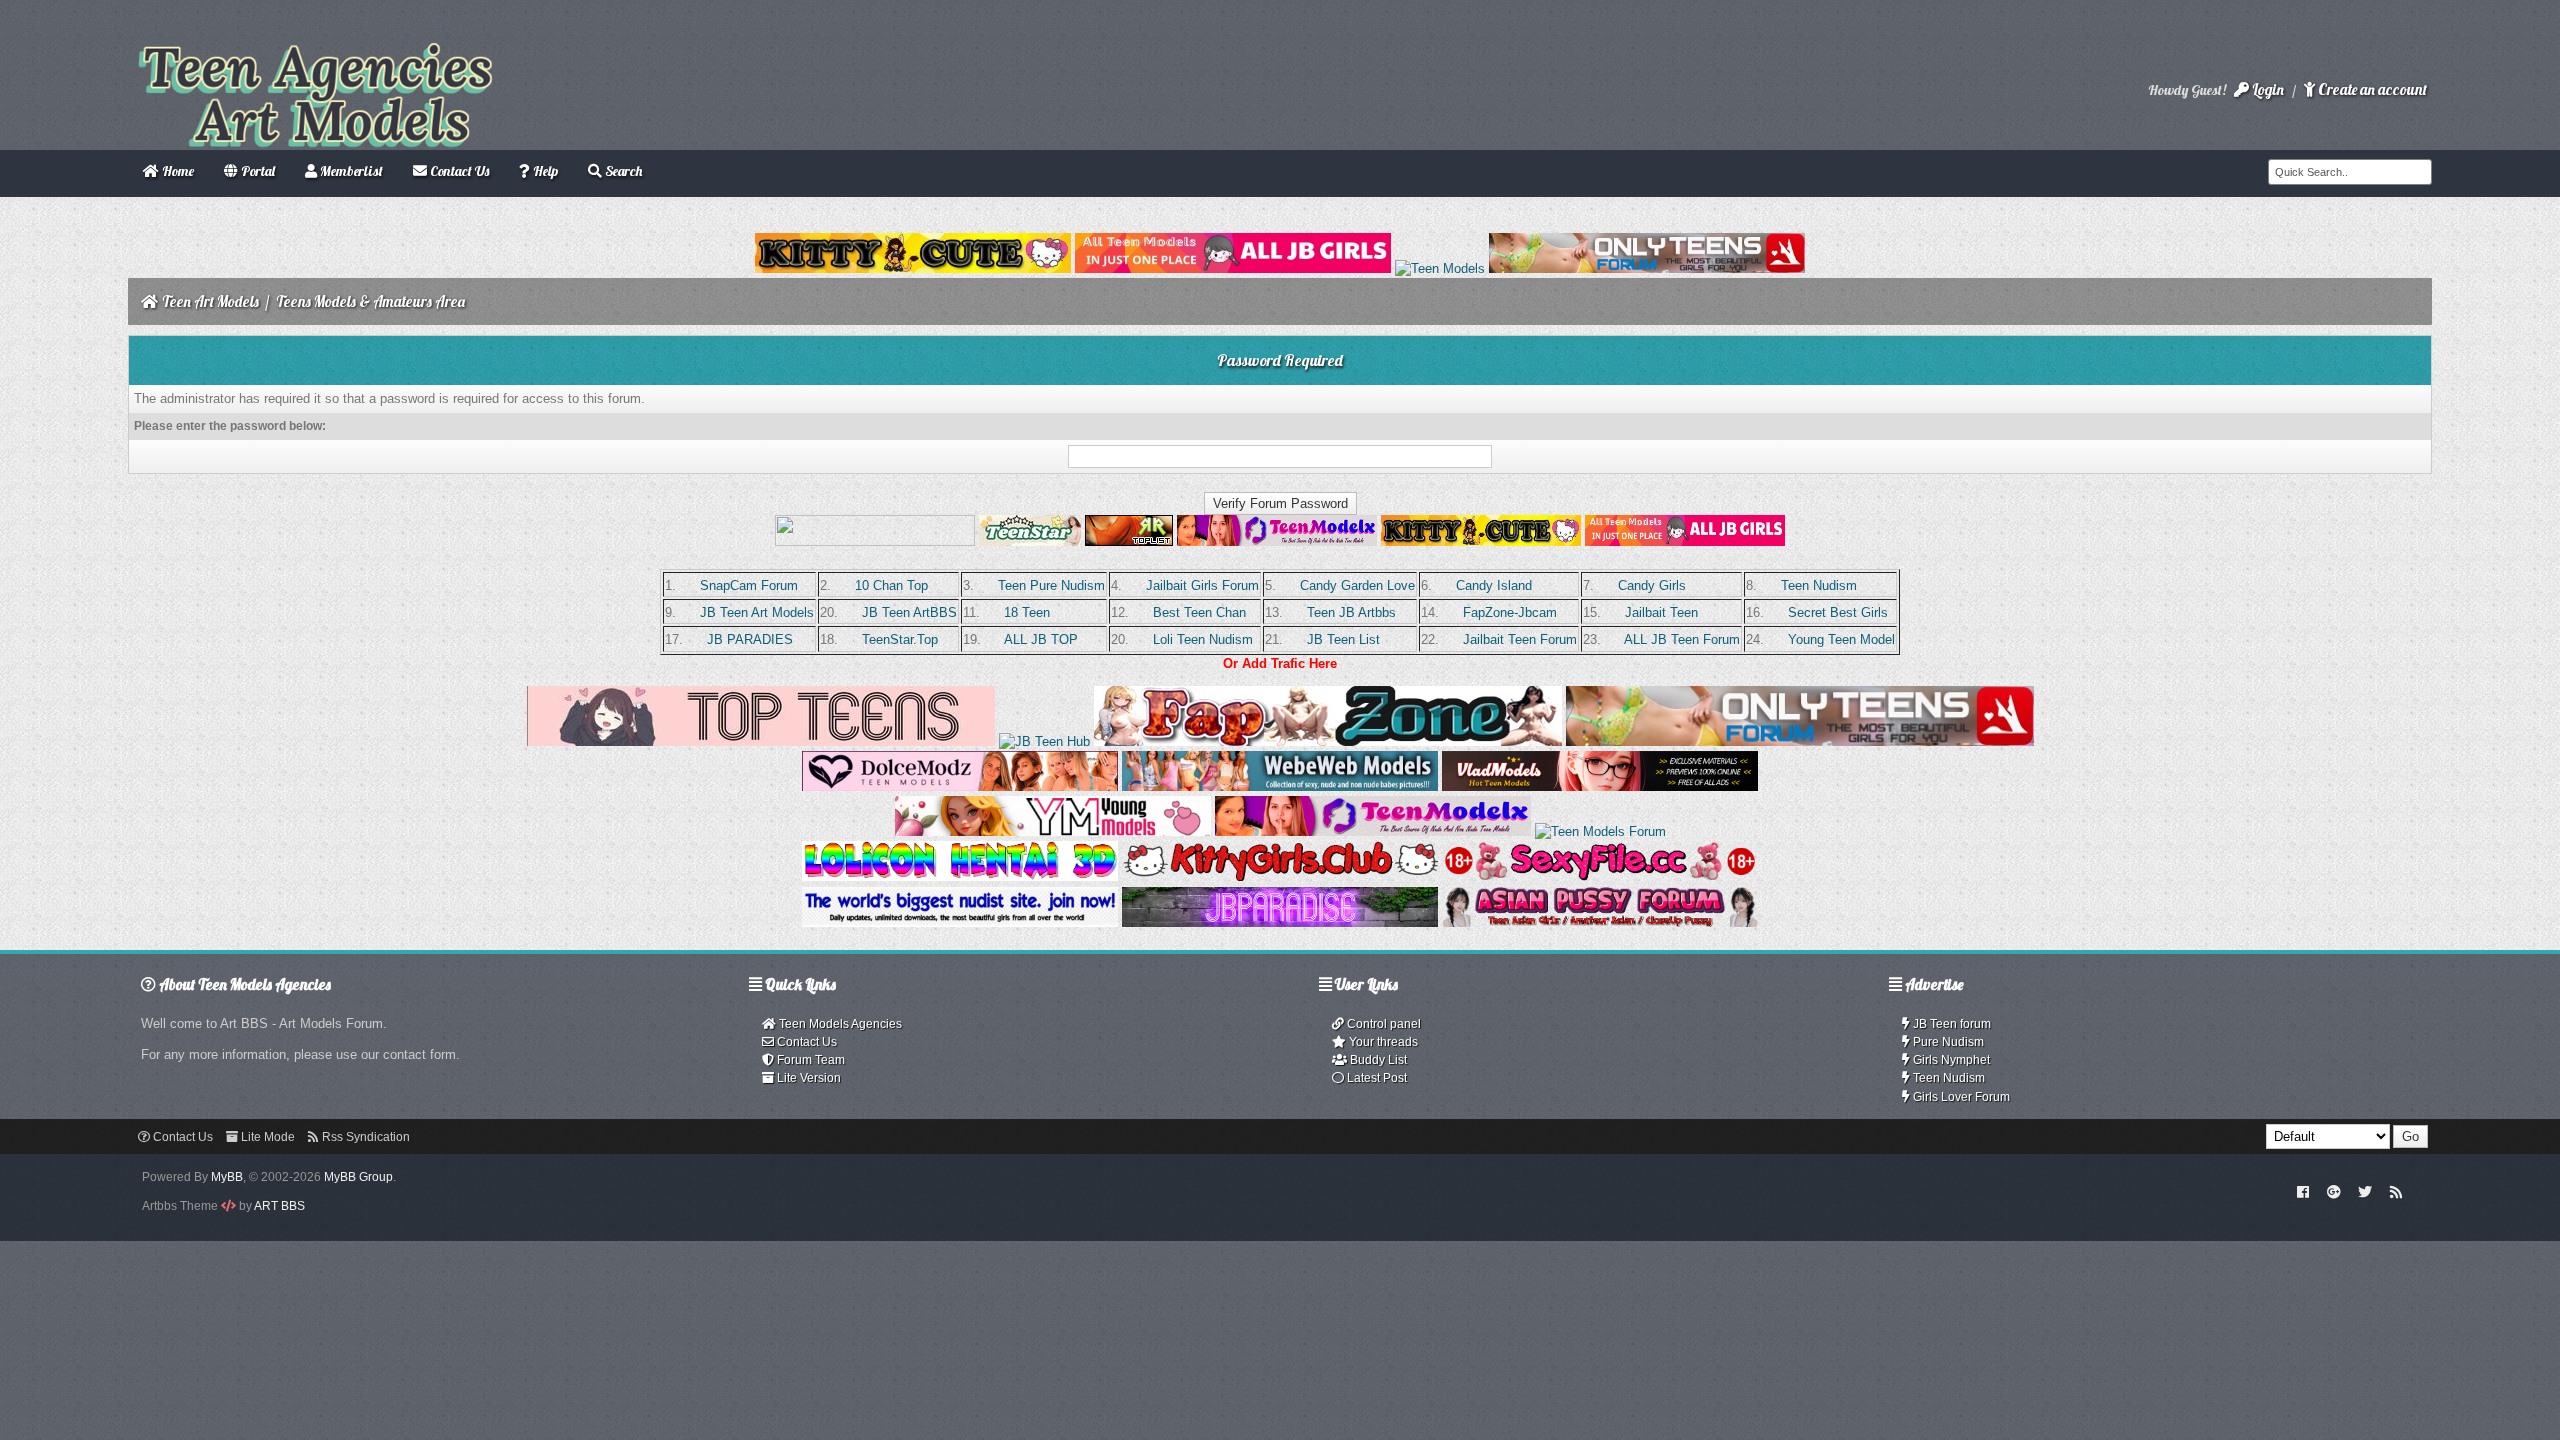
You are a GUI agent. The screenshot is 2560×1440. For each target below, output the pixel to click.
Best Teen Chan (1199, 612)
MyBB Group (358, 1177)
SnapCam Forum (749, 585)
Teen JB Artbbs (1351, 612)
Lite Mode (266, 1137)
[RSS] (2396, 1191)
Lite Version (807, 1078)
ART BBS (279, 1206)
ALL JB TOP (1041, 639)
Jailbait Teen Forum (1520, 639)
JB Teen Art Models (757, 612)
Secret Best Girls (1838, 612)
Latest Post (1375, 1078)
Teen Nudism (1819, 585)
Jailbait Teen (1661, 612)
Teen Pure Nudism (1051, 585)
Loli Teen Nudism (1203, 639)
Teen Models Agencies (839, 1024)
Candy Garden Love (1357, 585)
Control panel (1382, 1024)
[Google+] (2334, 1191)
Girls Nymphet (1950, 1060)
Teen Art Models (210, 301)
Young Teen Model (1841, 639)
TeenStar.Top (900, 639)
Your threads (1382, 1042)
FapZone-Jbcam (1510, 612)
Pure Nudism (1947, 1042)
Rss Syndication (364, 1137)
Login (2266, 89)
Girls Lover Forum (1960, 1097)
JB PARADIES (750, 639)
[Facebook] (2303, 1191)
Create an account (2371, 89)
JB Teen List (1343, 639)
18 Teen (1027, 612)
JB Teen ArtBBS (909, 612)
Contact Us (805, 1042)
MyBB (227, 1177)
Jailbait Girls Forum (1202, 585)
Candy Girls (1652, 585)
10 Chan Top (891, 585)
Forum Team (809, 1060)
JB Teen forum (1950, 1024)
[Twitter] (2365, 1191)
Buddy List (1377, 1060)
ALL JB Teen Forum (1682, 639)
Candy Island (1494, 585)
